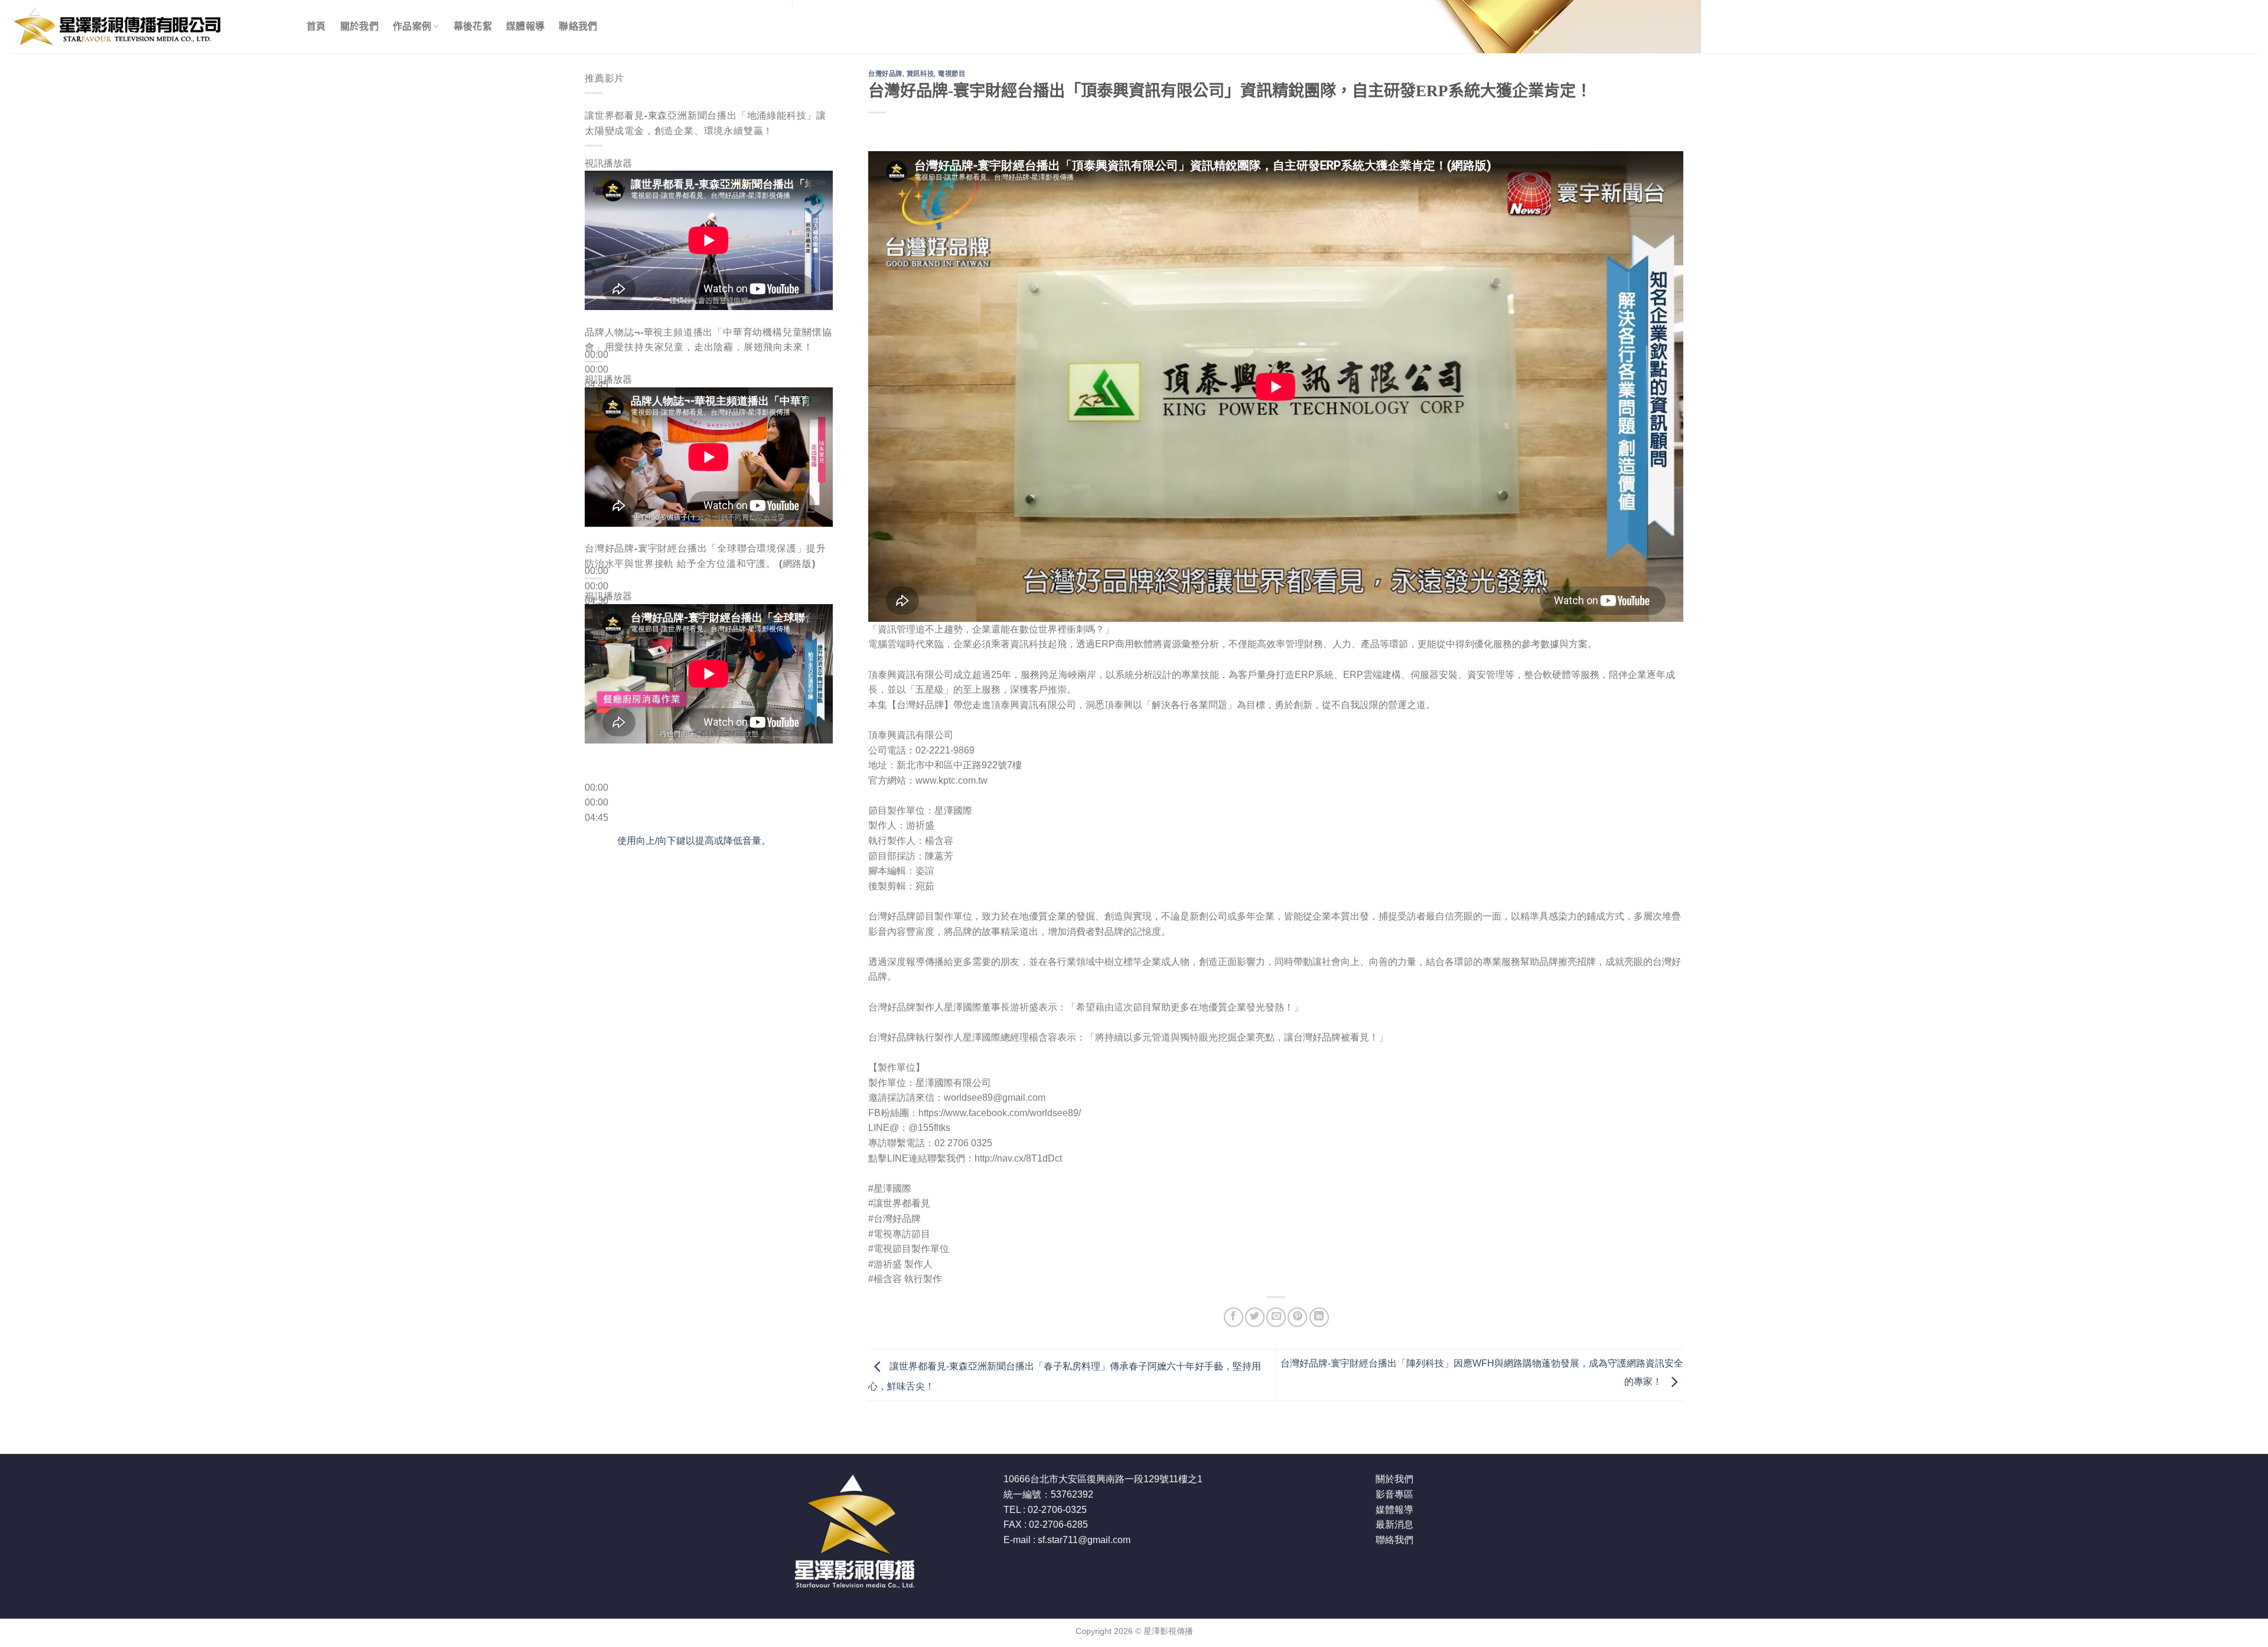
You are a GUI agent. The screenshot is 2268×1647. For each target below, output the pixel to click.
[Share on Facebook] (1234, 1317)
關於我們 (359, 26)
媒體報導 (525, 26)
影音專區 (1394, 1494)
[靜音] (596, 404)
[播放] (596, 326)
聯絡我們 (578, 26)
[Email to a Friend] (1276, 1317)
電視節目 (951, 74)
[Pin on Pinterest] (1297, 1317)
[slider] (694, 841)
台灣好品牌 (885, 74)
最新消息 (1394, 1524)
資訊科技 (920, 74)
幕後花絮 (473, 26)
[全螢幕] (596, 436)
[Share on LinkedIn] (1319, 1317)
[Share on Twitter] (1255, 1317)
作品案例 (412, 26)
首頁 (316, 26)
